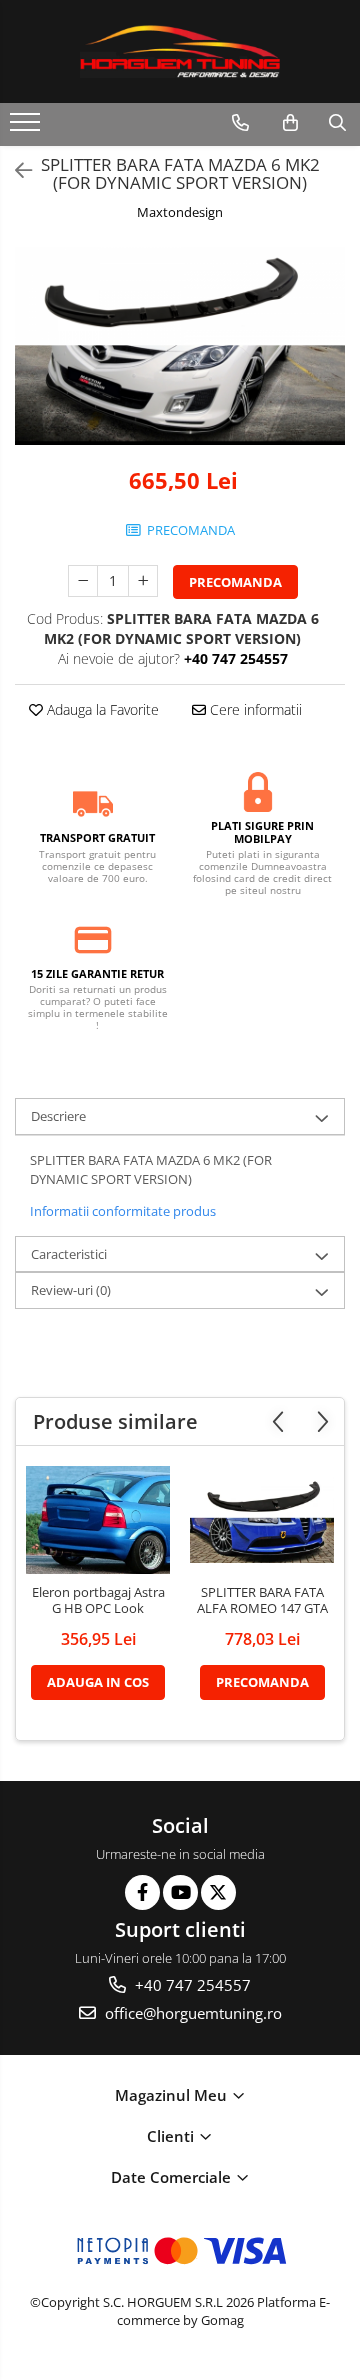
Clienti (172, 2136)
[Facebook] (142, 1892)
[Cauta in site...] (337, 123)
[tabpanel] (180, 346)
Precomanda (235, 582)
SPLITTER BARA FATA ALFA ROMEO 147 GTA (262, 1601)
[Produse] (27, 128)
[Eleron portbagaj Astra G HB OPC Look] (98, 1520)
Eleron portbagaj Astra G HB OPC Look (98, 1601)
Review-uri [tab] (71, 1290)
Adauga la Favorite (101, 709)
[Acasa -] (180, 51)
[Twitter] (218, 1892)
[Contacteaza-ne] (240, 123)
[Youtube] (180, 1892)
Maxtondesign (180, 212)
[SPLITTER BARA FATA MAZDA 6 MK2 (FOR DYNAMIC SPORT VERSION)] (180, 346)
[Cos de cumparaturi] (290, 123)
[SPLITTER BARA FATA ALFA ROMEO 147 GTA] (262, 1519)
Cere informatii (254, 709)
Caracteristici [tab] (69, 1254)
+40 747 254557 (191, 1985)
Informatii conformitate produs (123, 1211)
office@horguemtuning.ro (191, 2013)
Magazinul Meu (173, 2095)
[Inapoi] (15, 170)
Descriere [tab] (58, 1116)
